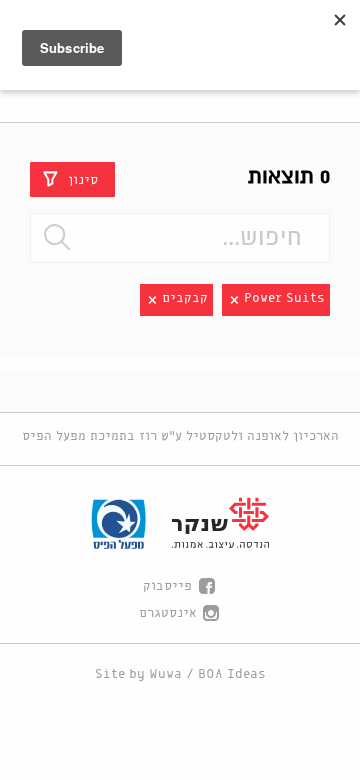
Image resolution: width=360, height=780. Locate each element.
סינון (83, 179)
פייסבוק (167, 586)
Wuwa (165, 674)
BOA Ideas (232, 674)
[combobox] (180, 238)
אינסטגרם (168, 613)
